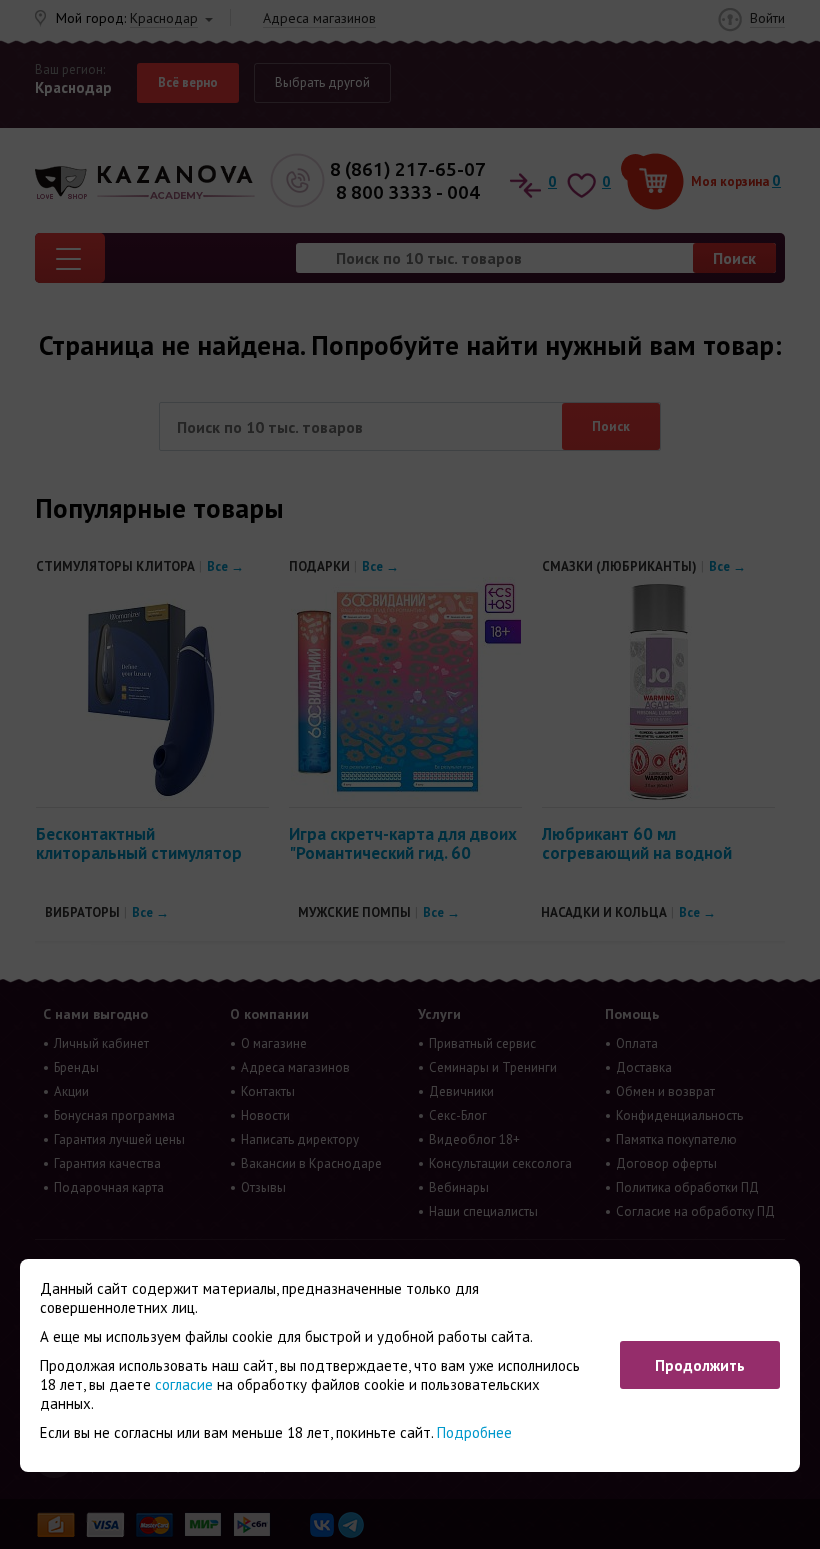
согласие (184, 1384)
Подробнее (474, 1432)
